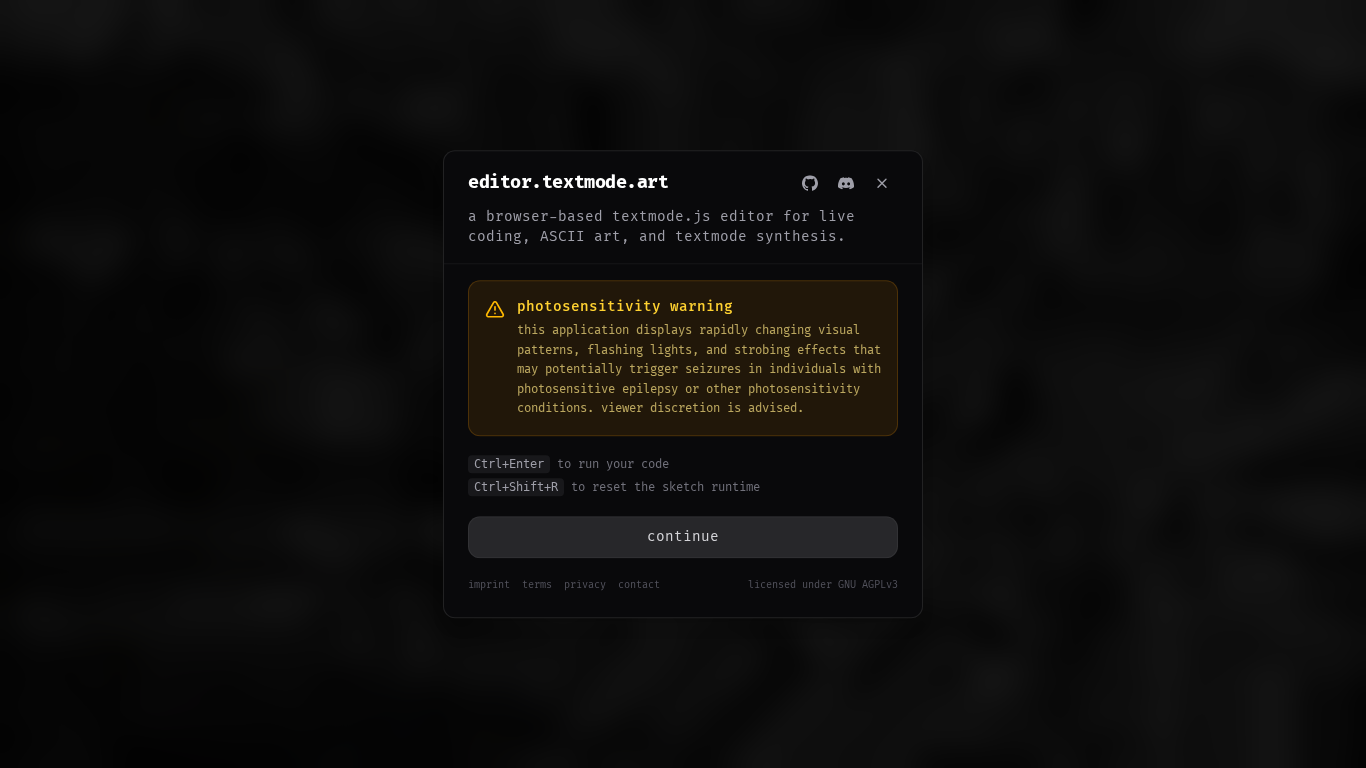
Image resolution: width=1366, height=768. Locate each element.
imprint (489, 585)
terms (537, 585)
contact (639, 585)
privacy (585, 585)
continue (683, 536)
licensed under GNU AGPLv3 (823, 585)
